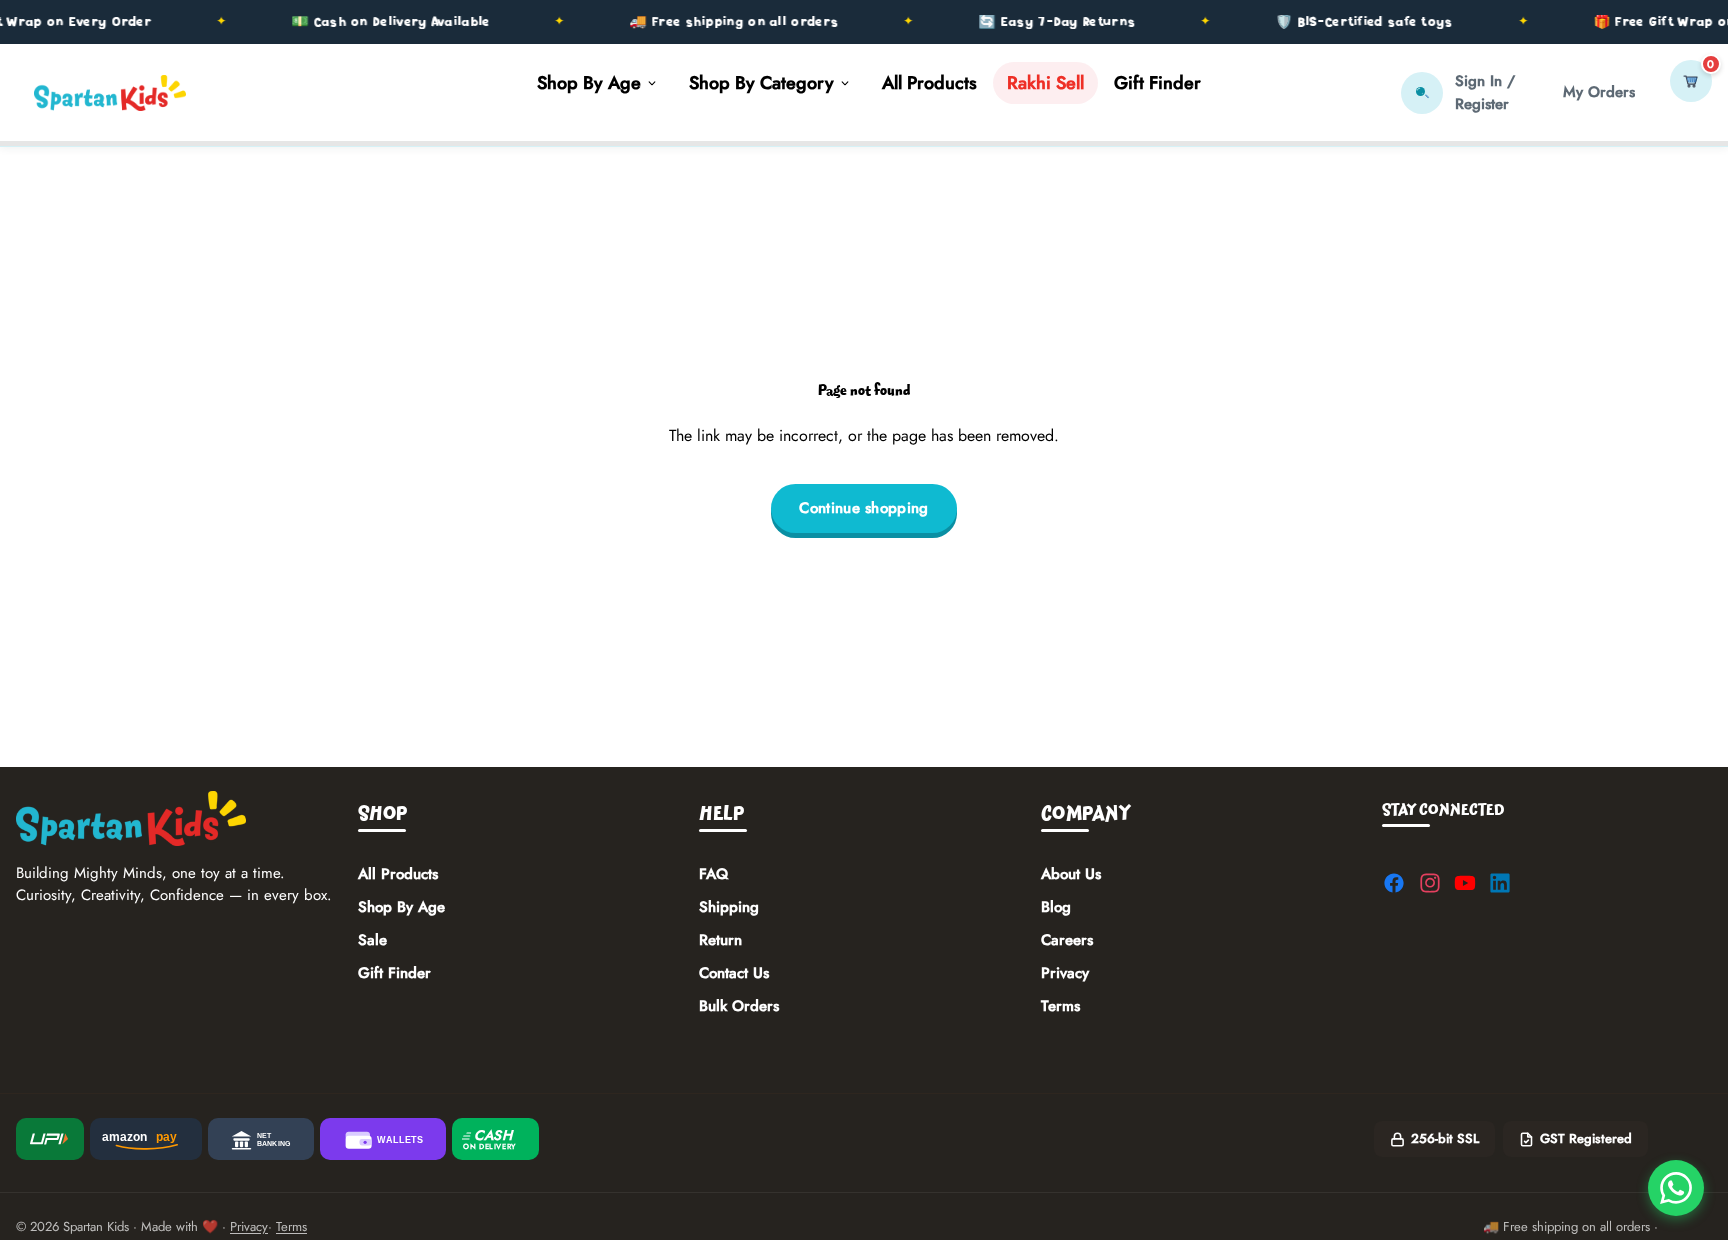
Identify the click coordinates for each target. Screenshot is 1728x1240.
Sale (372, 940)
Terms (1060, 1006)
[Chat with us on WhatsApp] (1676, 1188)
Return (720, 940)
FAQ (713, 874)
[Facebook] (1394, 883)
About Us (1071, 874)
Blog (1056, 907)
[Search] (1422, 93)
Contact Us (734, 973)
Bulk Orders (739, 1006)
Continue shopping (863, 508)
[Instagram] (1430, 883)
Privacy (1065, 973)
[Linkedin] (1500, 883)
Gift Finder (394, 973)
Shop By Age (401, 907)
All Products (398, 874)
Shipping (729, 907)
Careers (1067, 940)
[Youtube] (1465, 883)
